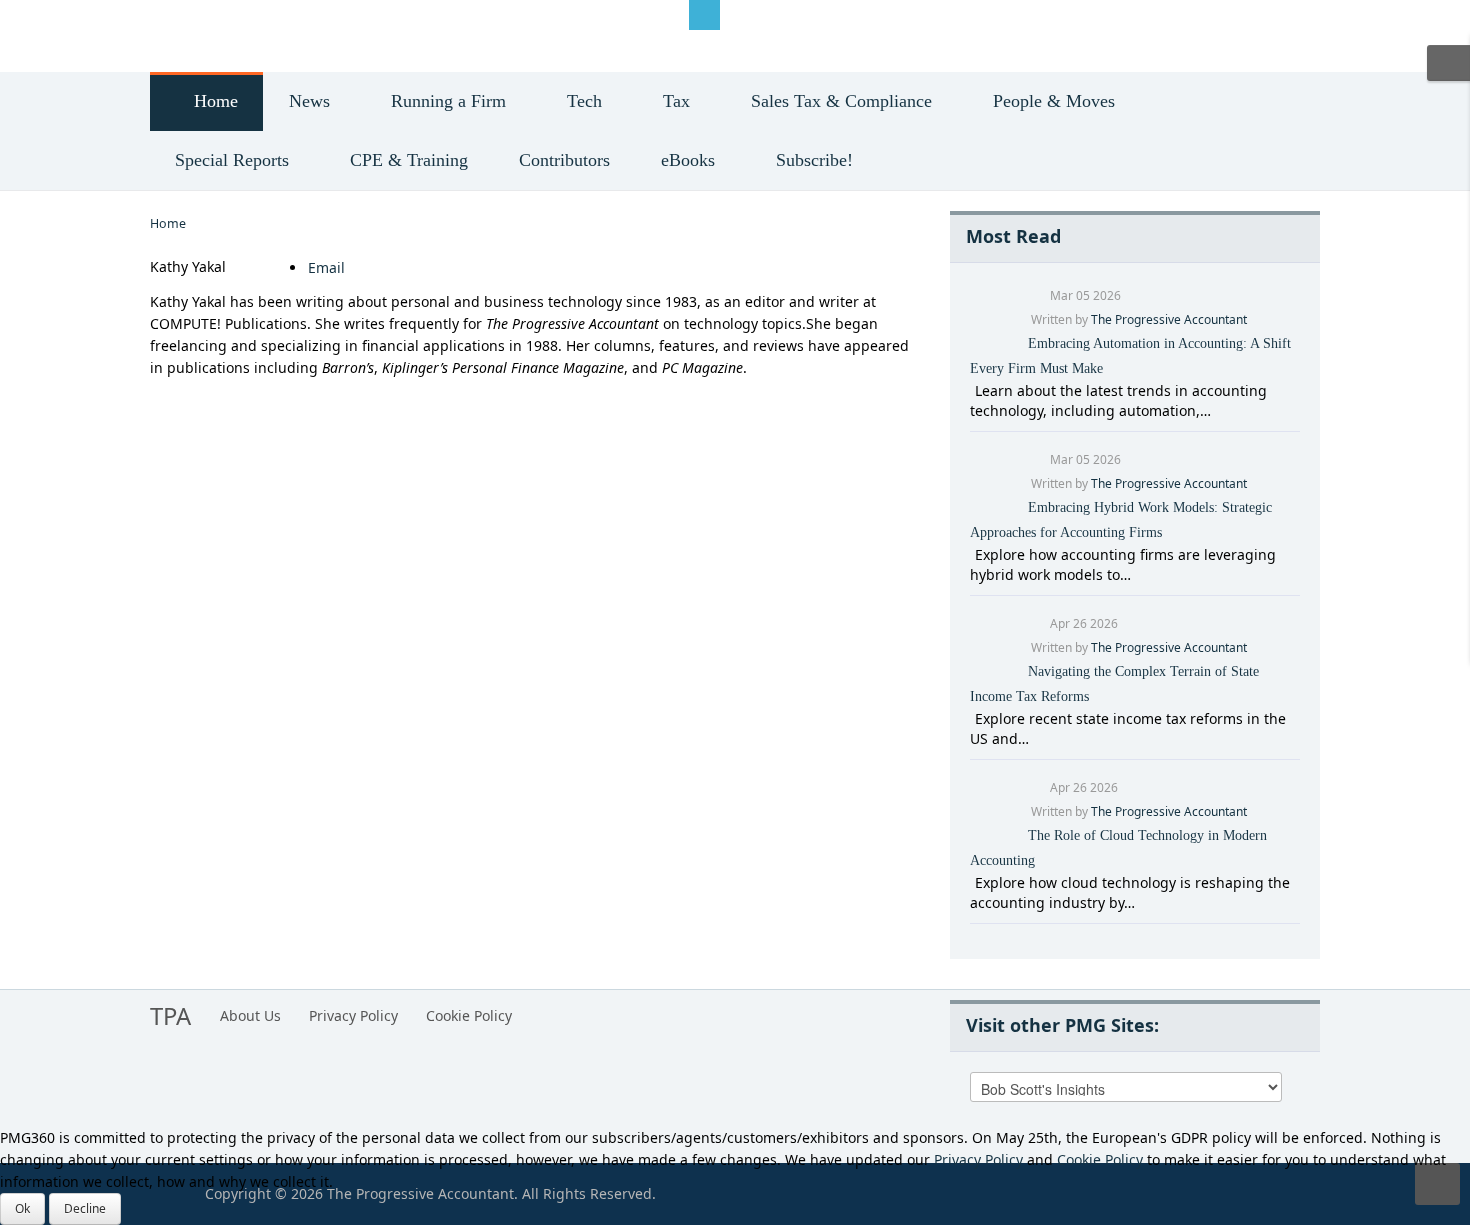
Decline (85, 1208)
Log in (185, 13)
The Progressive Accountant (1169, 319)
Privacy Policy (353, 1015)
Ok (22, 1208)
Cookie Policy (469, 1015)
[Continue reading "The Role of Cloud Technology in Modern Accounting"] (972, 882)
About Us (250, 1015)
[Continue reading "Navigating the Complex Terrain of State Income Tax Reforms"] (972, 718)
